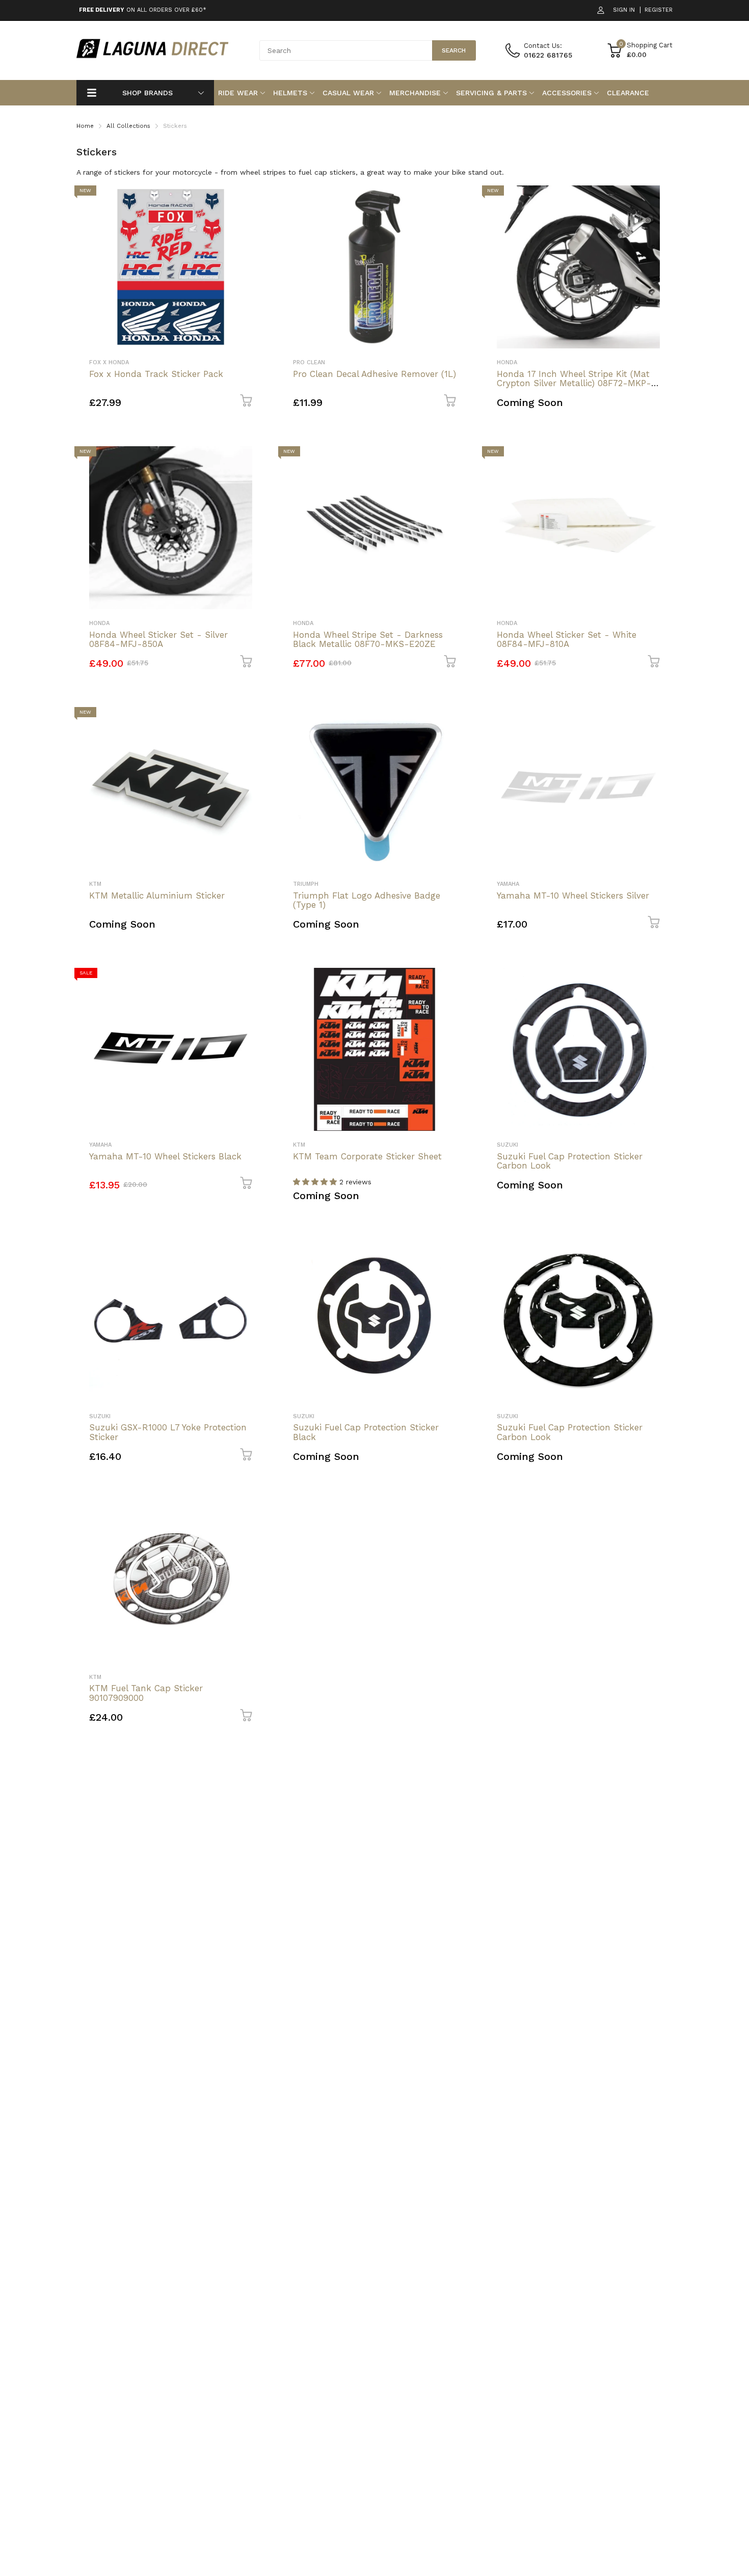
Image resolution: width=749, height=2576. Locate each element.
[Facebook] (452, 1340)
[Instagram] (472, 1340)
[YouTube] (492, 1340)
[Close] (580, 1177)
